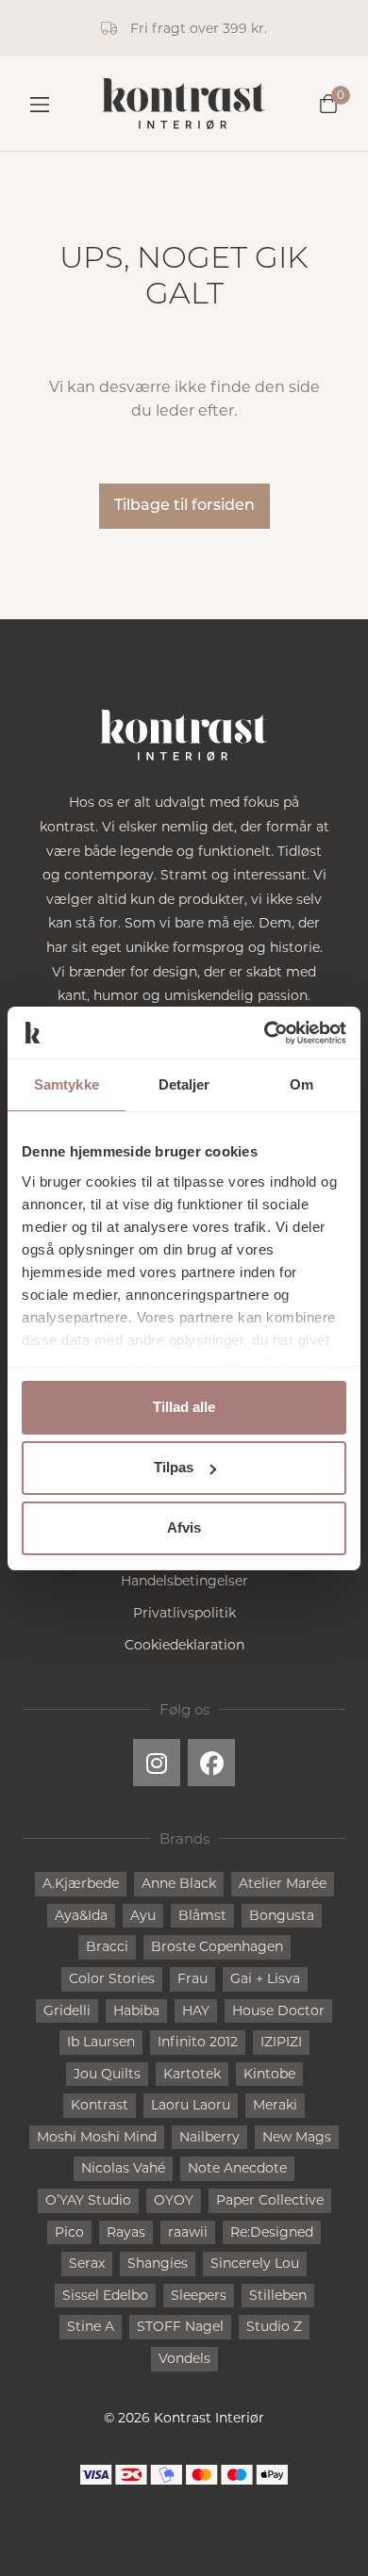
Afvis (184, 1527)
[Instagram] (157, 1763)
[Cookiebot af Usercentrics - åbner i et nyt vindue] (265, 1033)
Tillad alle (184, 1407)
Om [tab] (301, 1084)
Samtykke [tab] (67, 1084)
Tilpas (174, 1467)
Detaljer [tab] (184, 1084)
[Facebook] (211, 1763)
